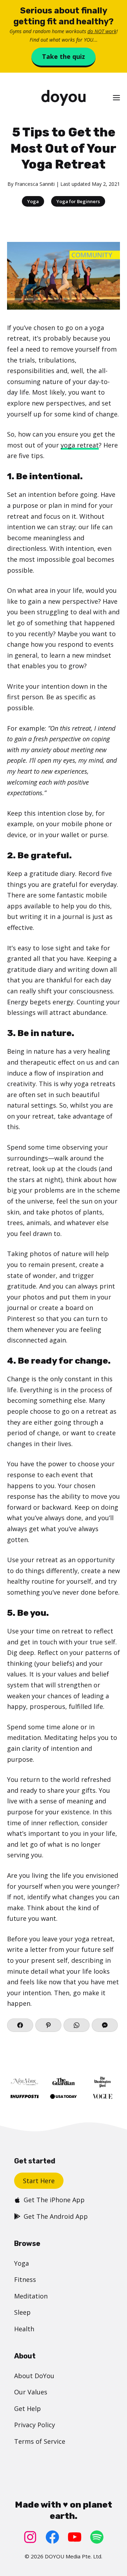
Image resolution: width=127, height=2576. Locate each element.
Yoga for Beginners (78, 201)
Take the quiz (64, 56)
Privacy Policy (35, 2425)
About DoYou (34, 2376)
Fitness (25, 2279)
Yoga (33, 201)
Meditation (31, 2296)
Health (24, 2329)
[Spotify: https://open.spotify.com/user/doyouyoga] (97, 2537)
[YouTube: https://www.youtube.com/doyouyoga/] (75, 2537)
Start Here (39, 2181)
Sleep (22, 2312)
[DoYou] (63, 98)
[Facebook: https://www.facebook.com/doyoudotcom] (52, 2537)
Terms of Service (40, 2441)
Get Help (28, 2408)
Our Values (31, 2392)
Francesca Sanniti (35, 184)
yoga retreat (80, 445)
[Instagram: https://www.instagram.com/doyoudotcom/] (30, 2537)
